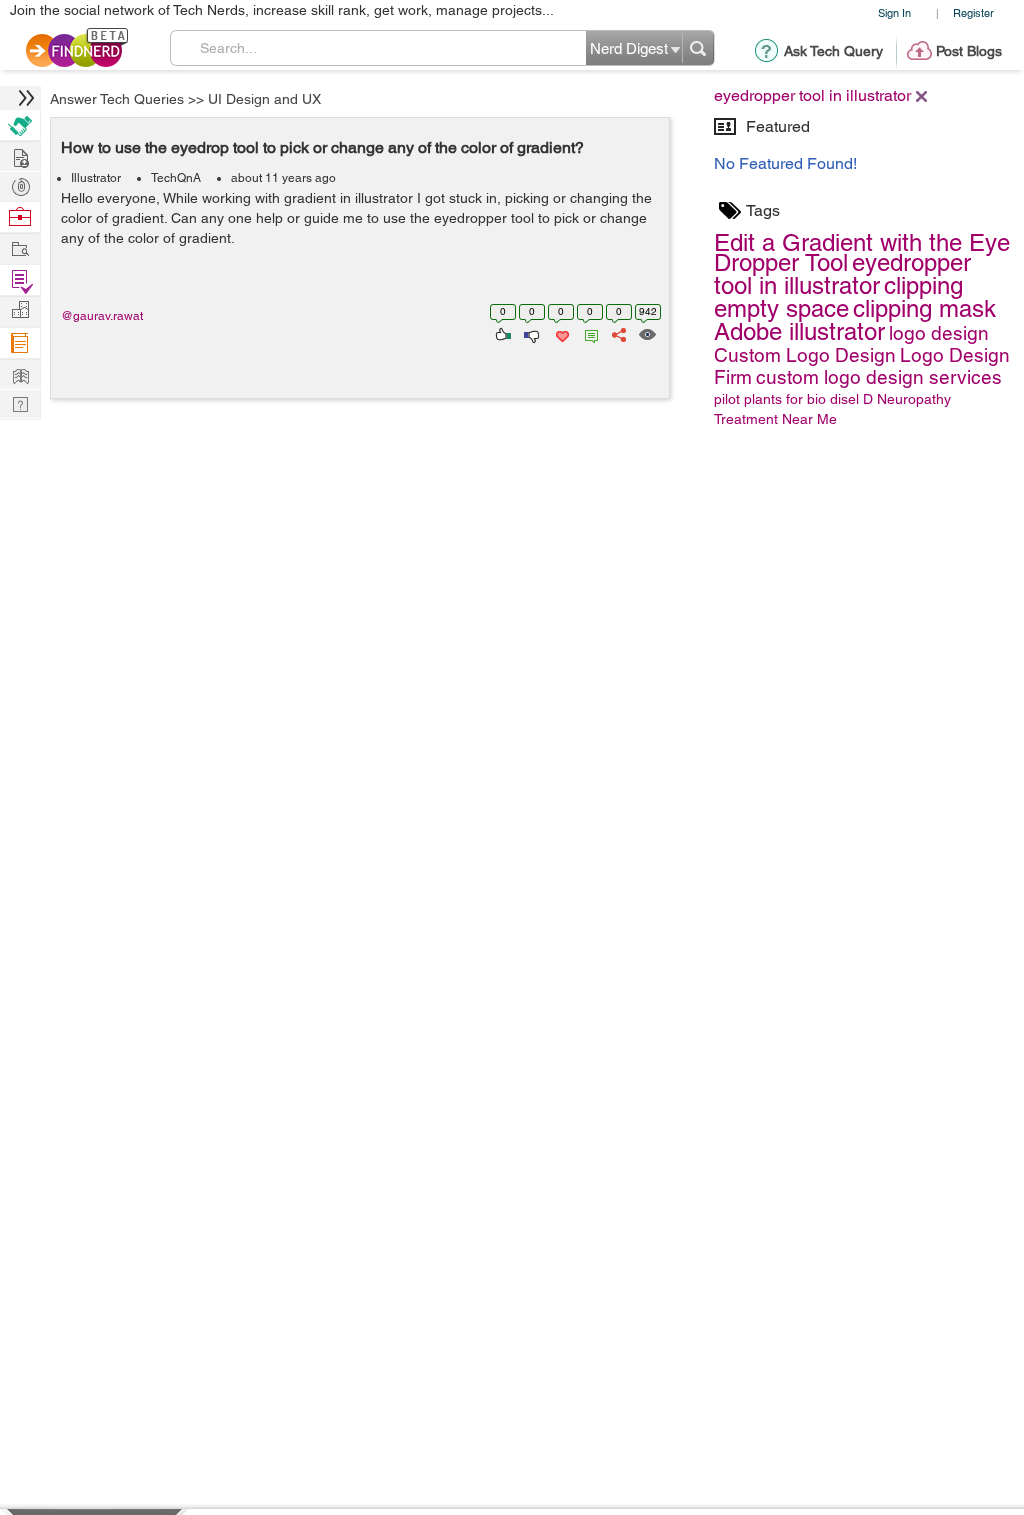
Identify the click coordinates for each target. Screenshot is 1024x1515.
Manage (20, 280)
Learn (20, 343)
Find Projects (20, 247)
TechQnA (176, 178)
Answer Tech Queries (117, 99)
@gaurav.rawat (102, 316)
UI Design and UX (264, 99)
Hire (20, 125)
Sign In (894, 12)
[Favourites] (560, 333)
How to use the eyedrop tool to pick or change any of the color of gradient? (322, 147)
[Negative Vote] (530, 333)
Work (20, 217)
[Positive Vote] (501, 333)
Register (973, 12)
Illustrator (96, 178)
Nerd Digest (20, 373)
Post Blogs (969, 51)
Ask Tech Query (833, 51)
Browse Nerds (20, 184)
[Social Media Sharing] (617, 333)
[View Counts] (646, 333)
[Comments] (588, 333)
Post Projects (20, 155)
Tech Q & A (20, 402)
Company (20, 310)
